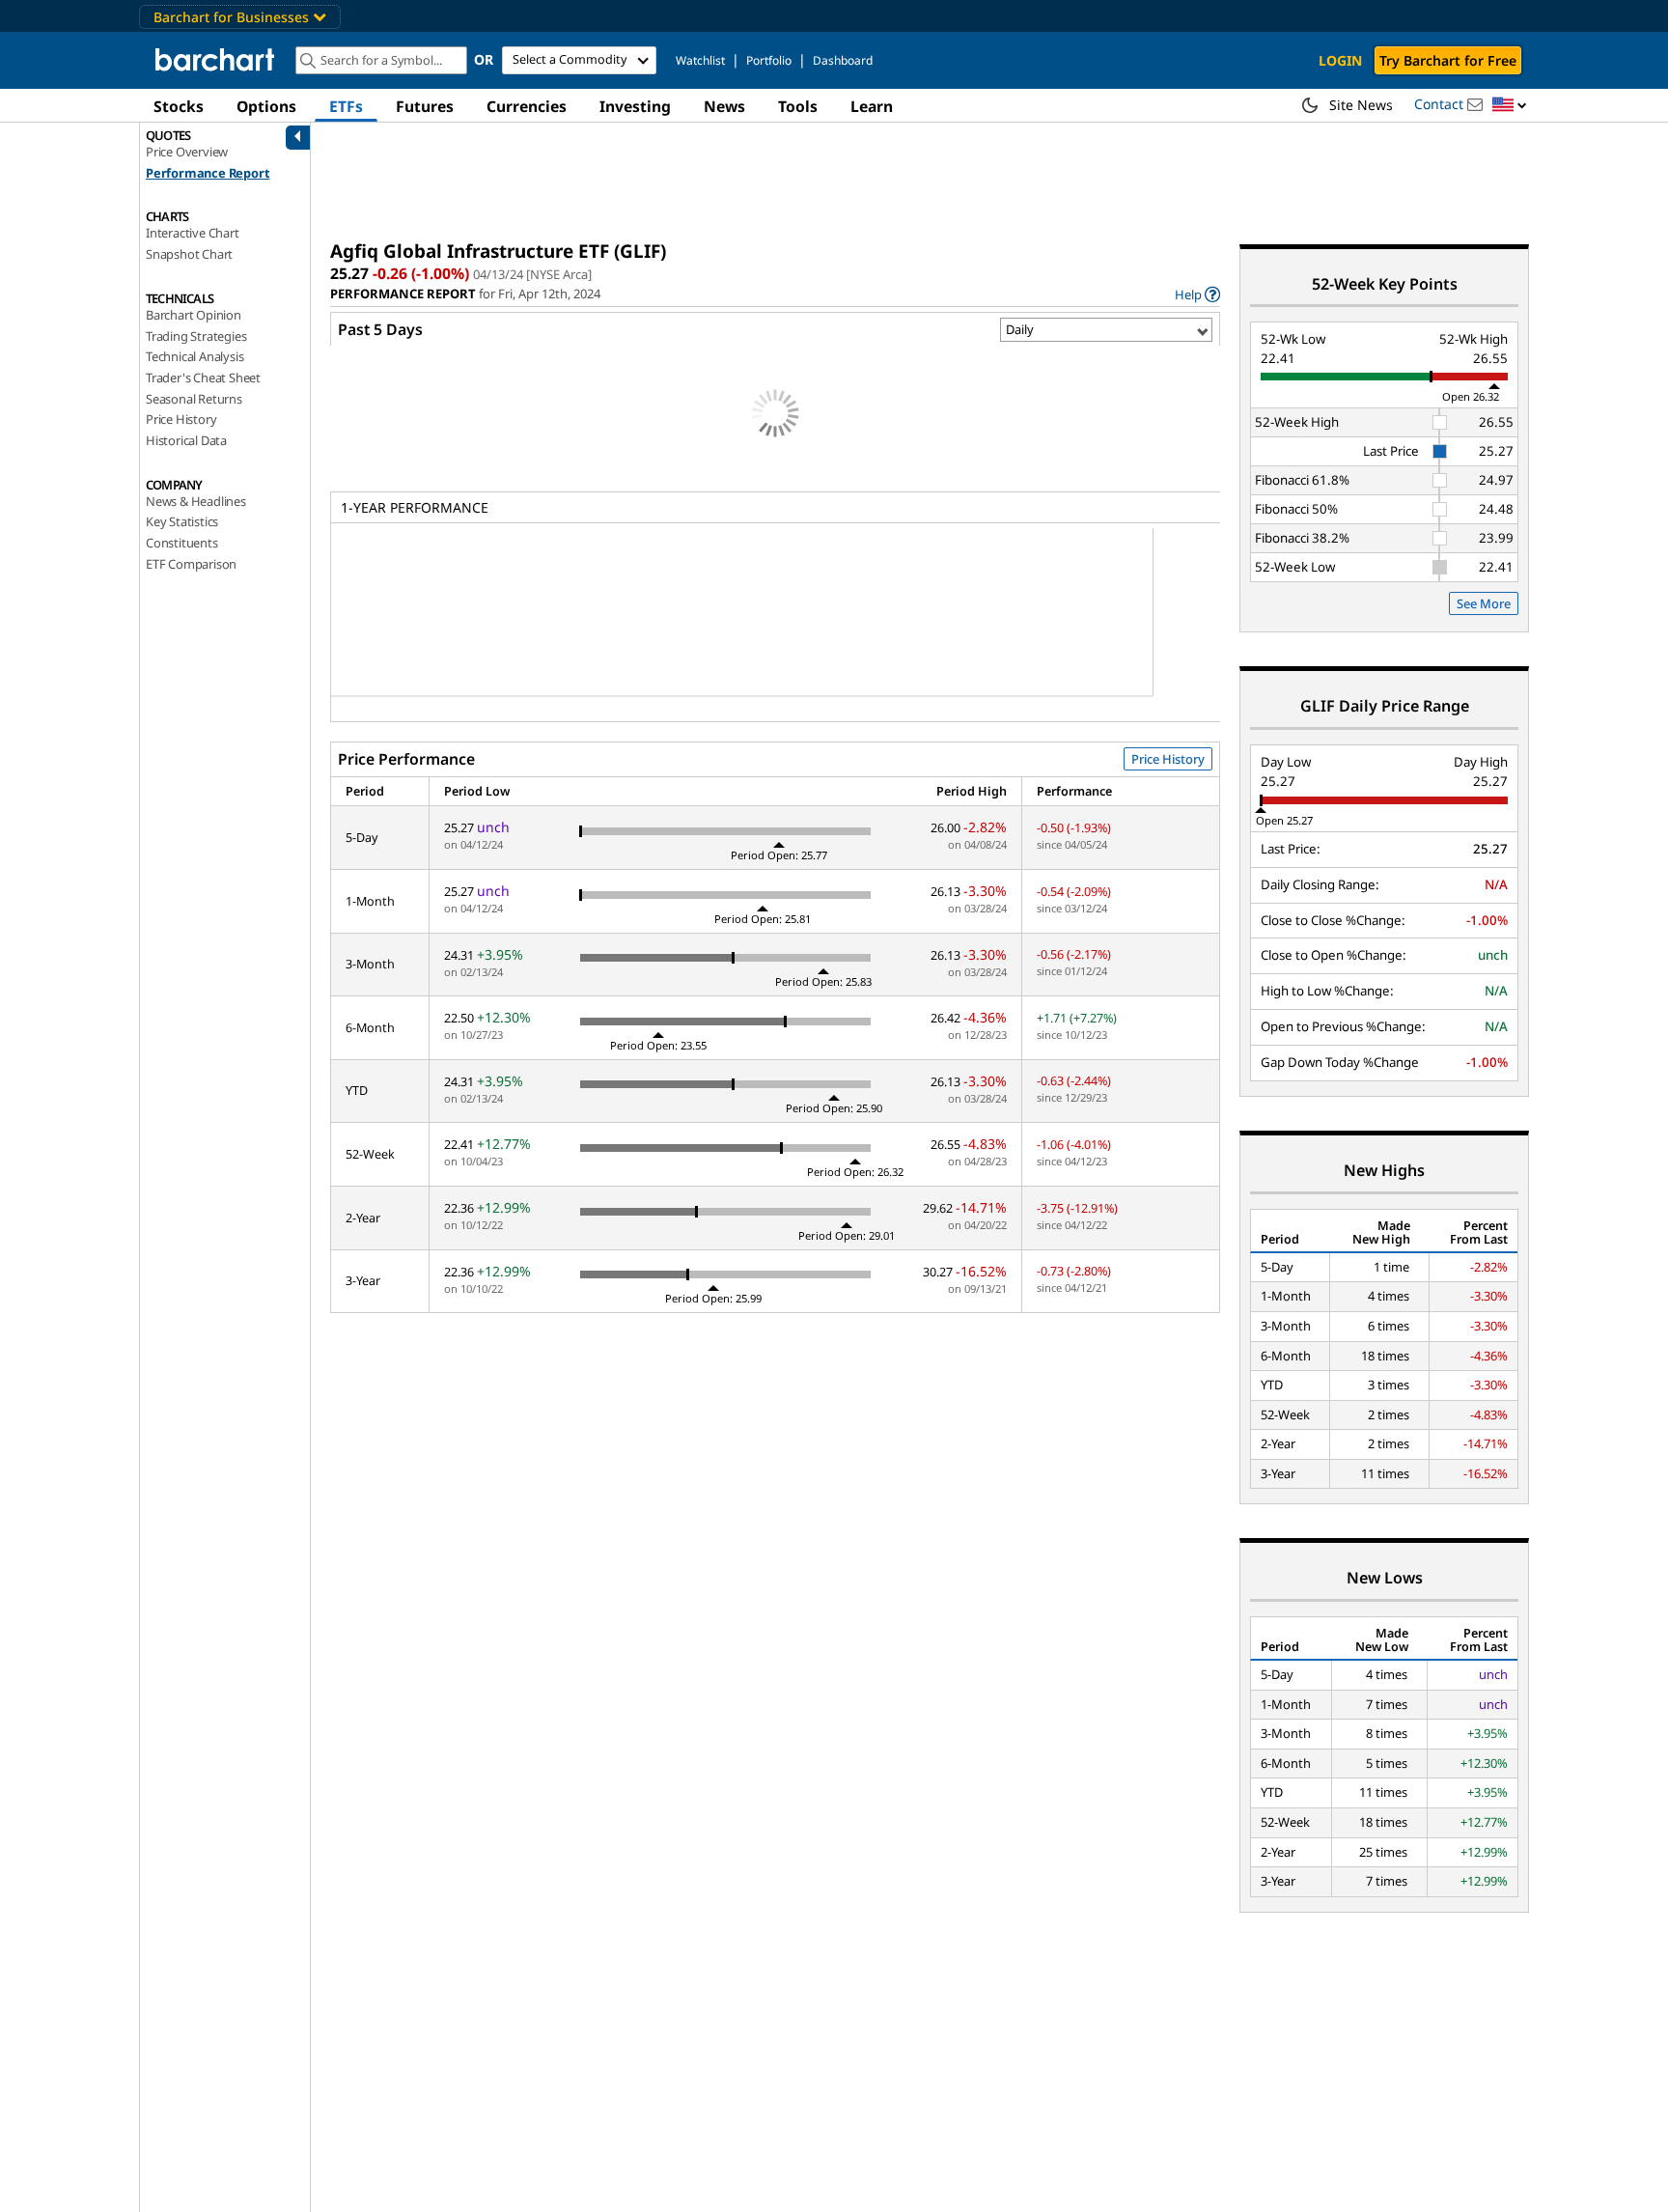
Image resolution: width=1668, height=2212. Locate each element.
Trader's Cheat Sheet (203, 378)
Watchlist (700, 60)
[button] (1510, 106)
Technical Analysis (195, 356)
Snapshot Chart (189, 254)
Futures (425, 106)
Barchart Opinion (194, 315)
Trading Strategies (196, 336)
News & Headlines (196, 501)
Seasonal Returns (194, 399)
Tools (798, 106)
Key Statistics (182, 521)
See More (1484, 603)
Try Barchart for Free (1448, 60)
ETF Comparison (191, 564)
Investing (635, 106)
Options (266, 106)
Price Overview (187, 152)
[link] (1197, 294)
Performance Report (208, 173)
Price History (181, 419)
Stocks (179, 106)
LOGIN (1340, 60)
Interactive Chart (193, 233)
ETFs (346, 106)
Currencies (527, 106)
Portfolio (769, 60)
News (724, 106)
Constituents (182, 543)
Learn (872, 106)
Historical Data (186, 440)
